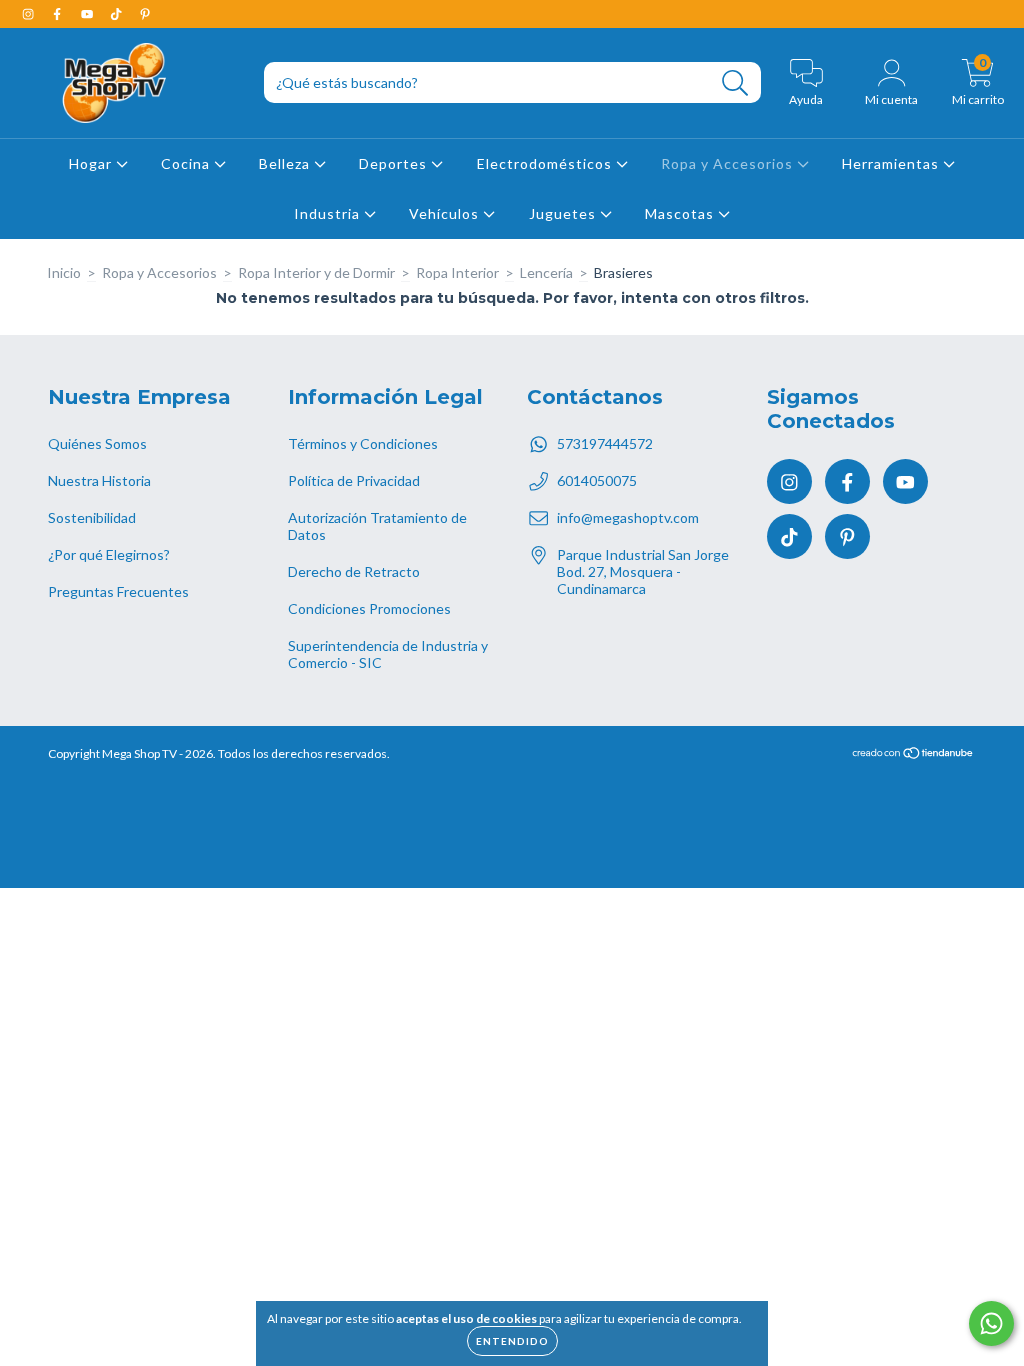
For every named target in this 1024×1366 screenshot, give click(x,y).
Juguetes (564, 213)
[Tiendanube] (913, 755)
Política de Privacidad (354, 480)
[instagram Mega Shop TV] (29, 13)
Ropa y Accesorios (729, 163)
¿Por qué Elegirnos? (109, 554)
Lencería (546, 272)
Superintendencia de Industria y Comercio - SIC (388, 654)
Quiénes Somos (97, 443)
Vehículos (446, 213)
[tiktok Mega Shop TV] (117, 13)
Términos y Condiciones (363, 443)
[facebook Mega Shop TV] (58, 13)
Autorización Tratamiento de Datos (377, 526)
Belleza (286, 163)
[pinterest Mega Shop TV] (145, 13)
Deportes (395, 163)
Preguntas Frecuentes (118, 591)
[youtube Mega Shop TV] (88, 13)
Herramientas (892, 163)
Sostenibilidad (92, 517)
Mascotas (681, 213)
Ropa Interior (457, 272)
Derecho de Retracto (354, 571)
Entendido (512, 1341)
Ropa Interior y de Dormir (316, 272)
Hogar (92, 163)
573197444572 (605, 443)
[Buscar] (735, 83)
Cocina (187, 163)
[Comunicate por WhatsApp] (991, 1323)
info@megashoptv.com (628, 517)
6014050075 (597, 480)
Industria (329, 213)
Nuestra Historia (99, 480)
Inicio (64, 272)
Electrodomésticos (546, 163)
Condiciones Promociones (369, 608)
